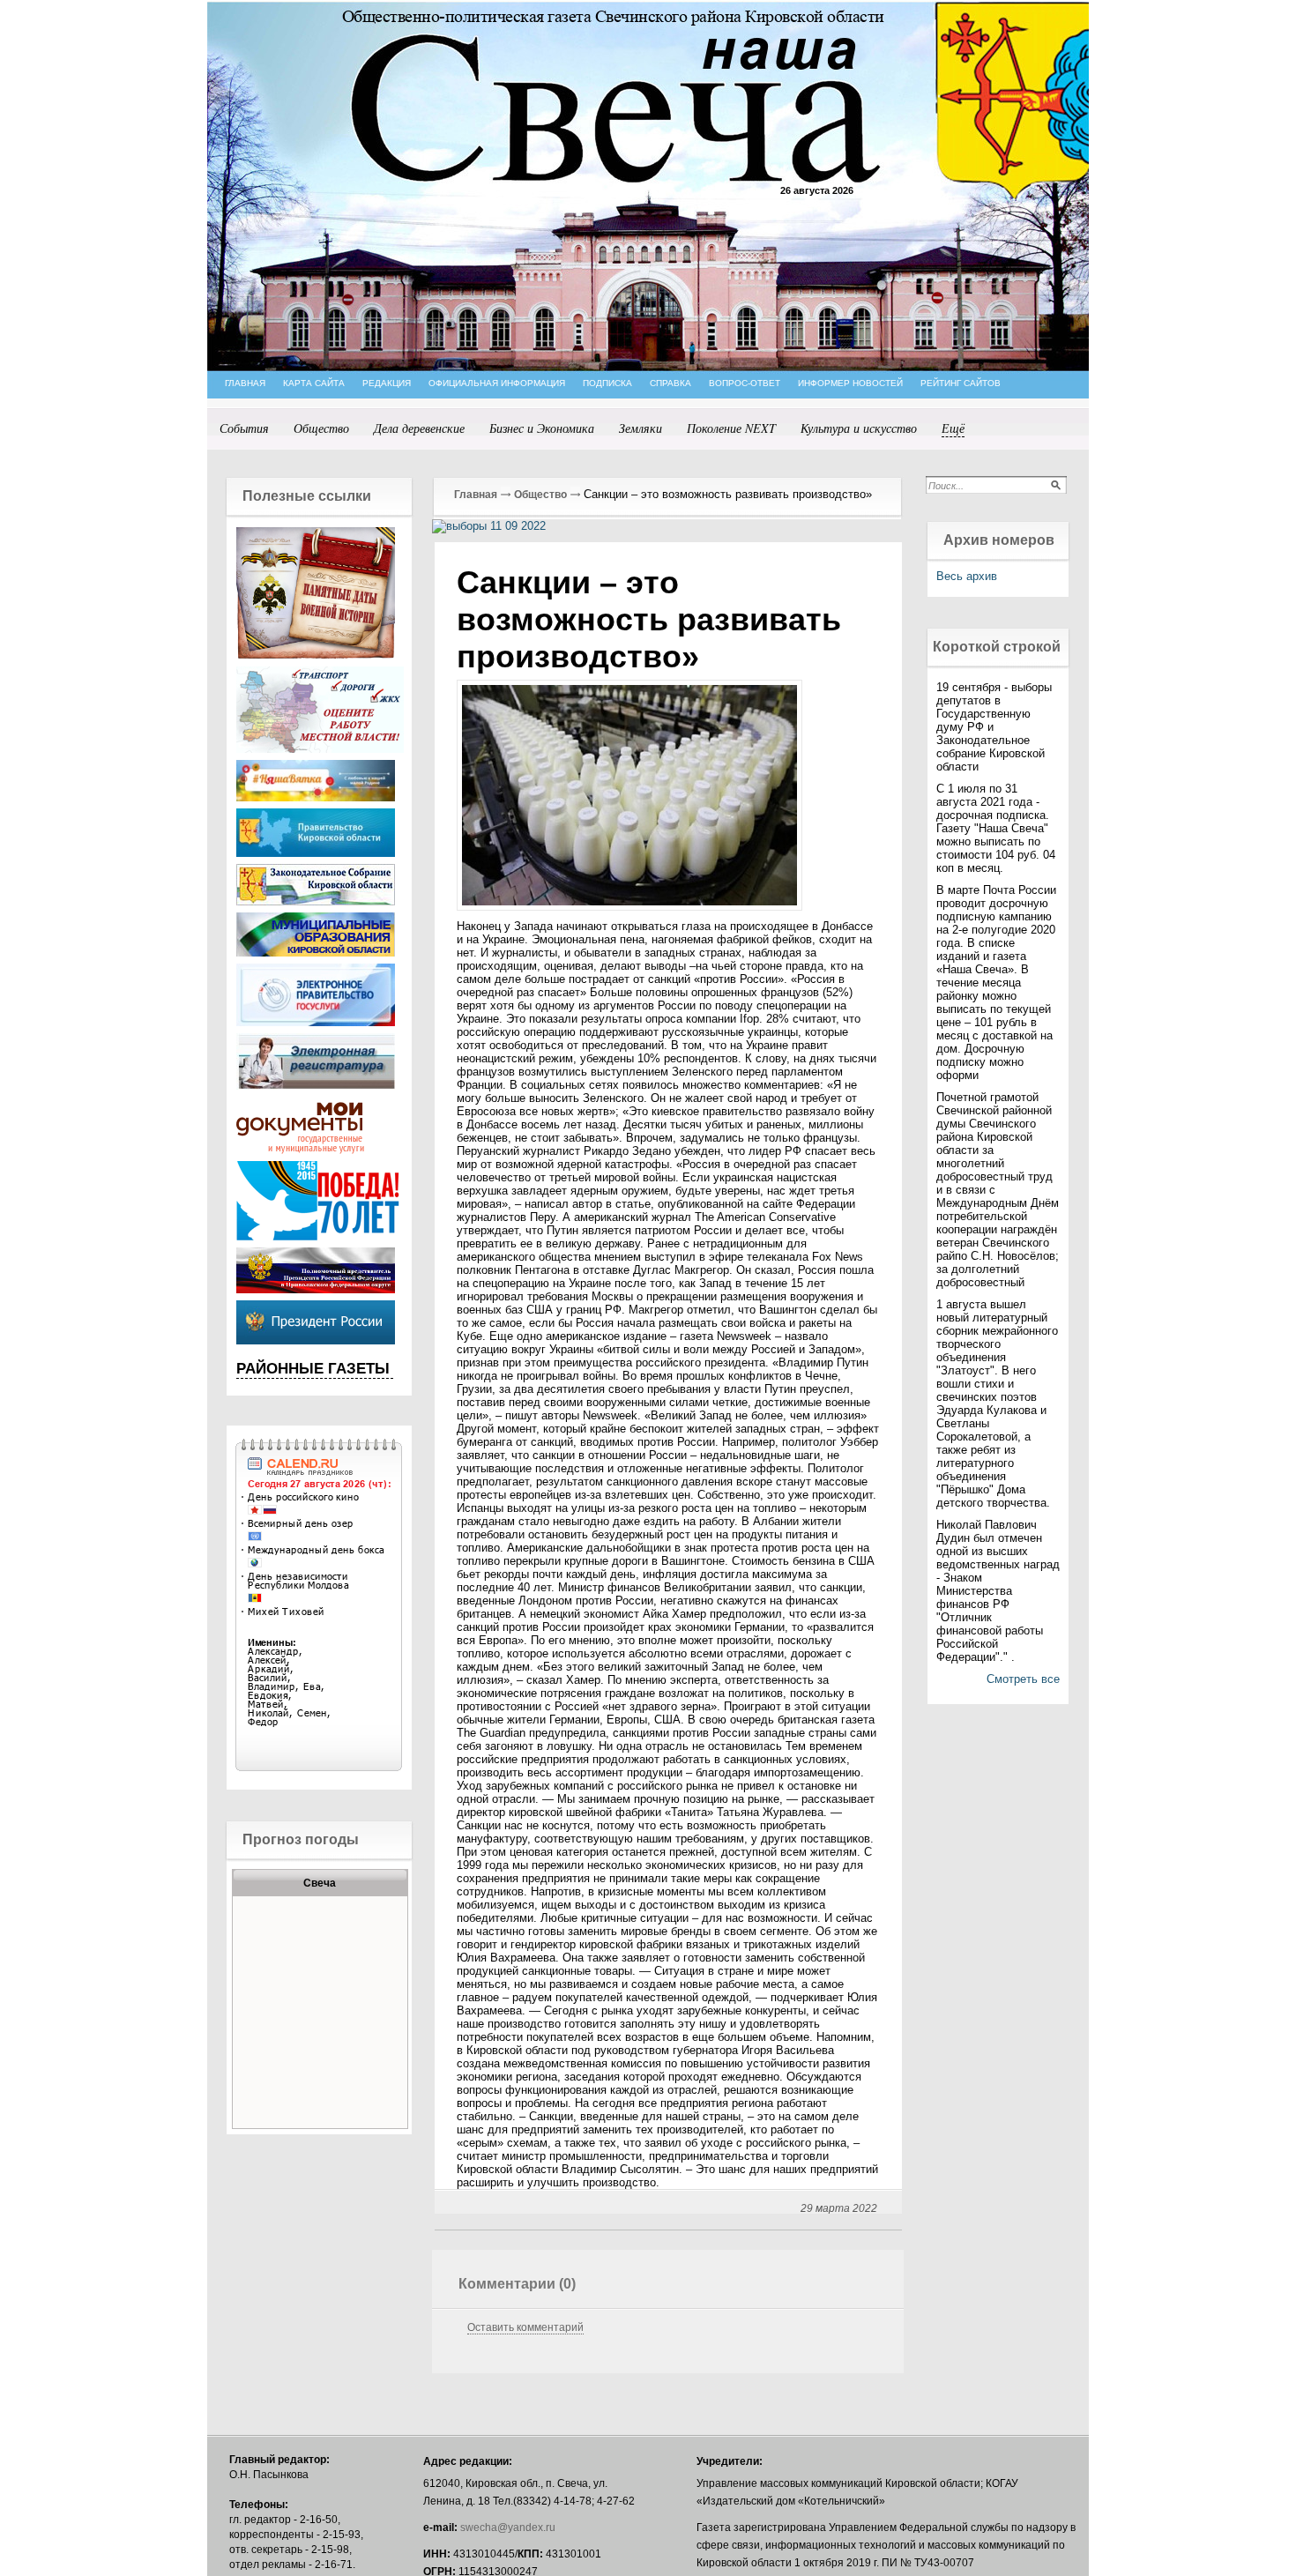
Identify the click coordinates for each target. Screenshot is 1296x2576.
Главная (476, 495)
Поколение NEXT (731, 428)
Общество (321, 428)
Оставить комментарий (525, 2327)
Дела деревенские (419, 428)
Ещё (953, 428)
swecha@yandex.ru (508, 2528)
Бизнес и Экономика (542, 428)
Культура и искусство (859, 428)
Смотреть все (1023, 1679)
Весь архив (967, 576)
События (244, 428)
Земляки (641, 428)
